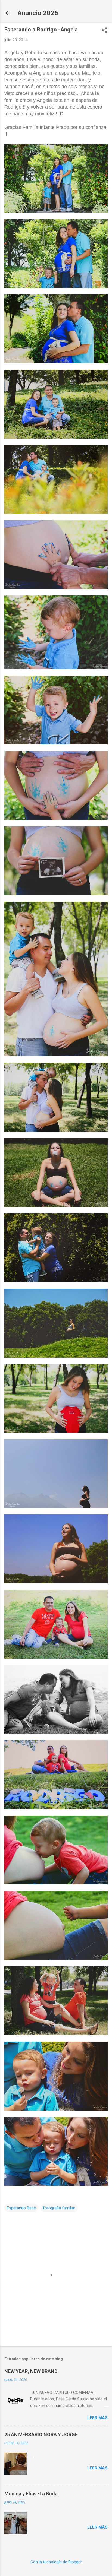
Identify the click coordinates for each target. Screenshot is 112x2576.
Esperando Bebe (21, 2208)
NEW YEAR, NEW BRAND (31, 2371)
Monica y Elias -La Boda (31, 2494)
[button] (104, 31)
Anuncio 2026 (38, 13)
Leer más (97, 2418)
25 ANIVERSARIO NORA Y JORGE (41, 2434)
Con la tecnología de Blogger (56, 2562)
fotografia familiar (59, 2208)
